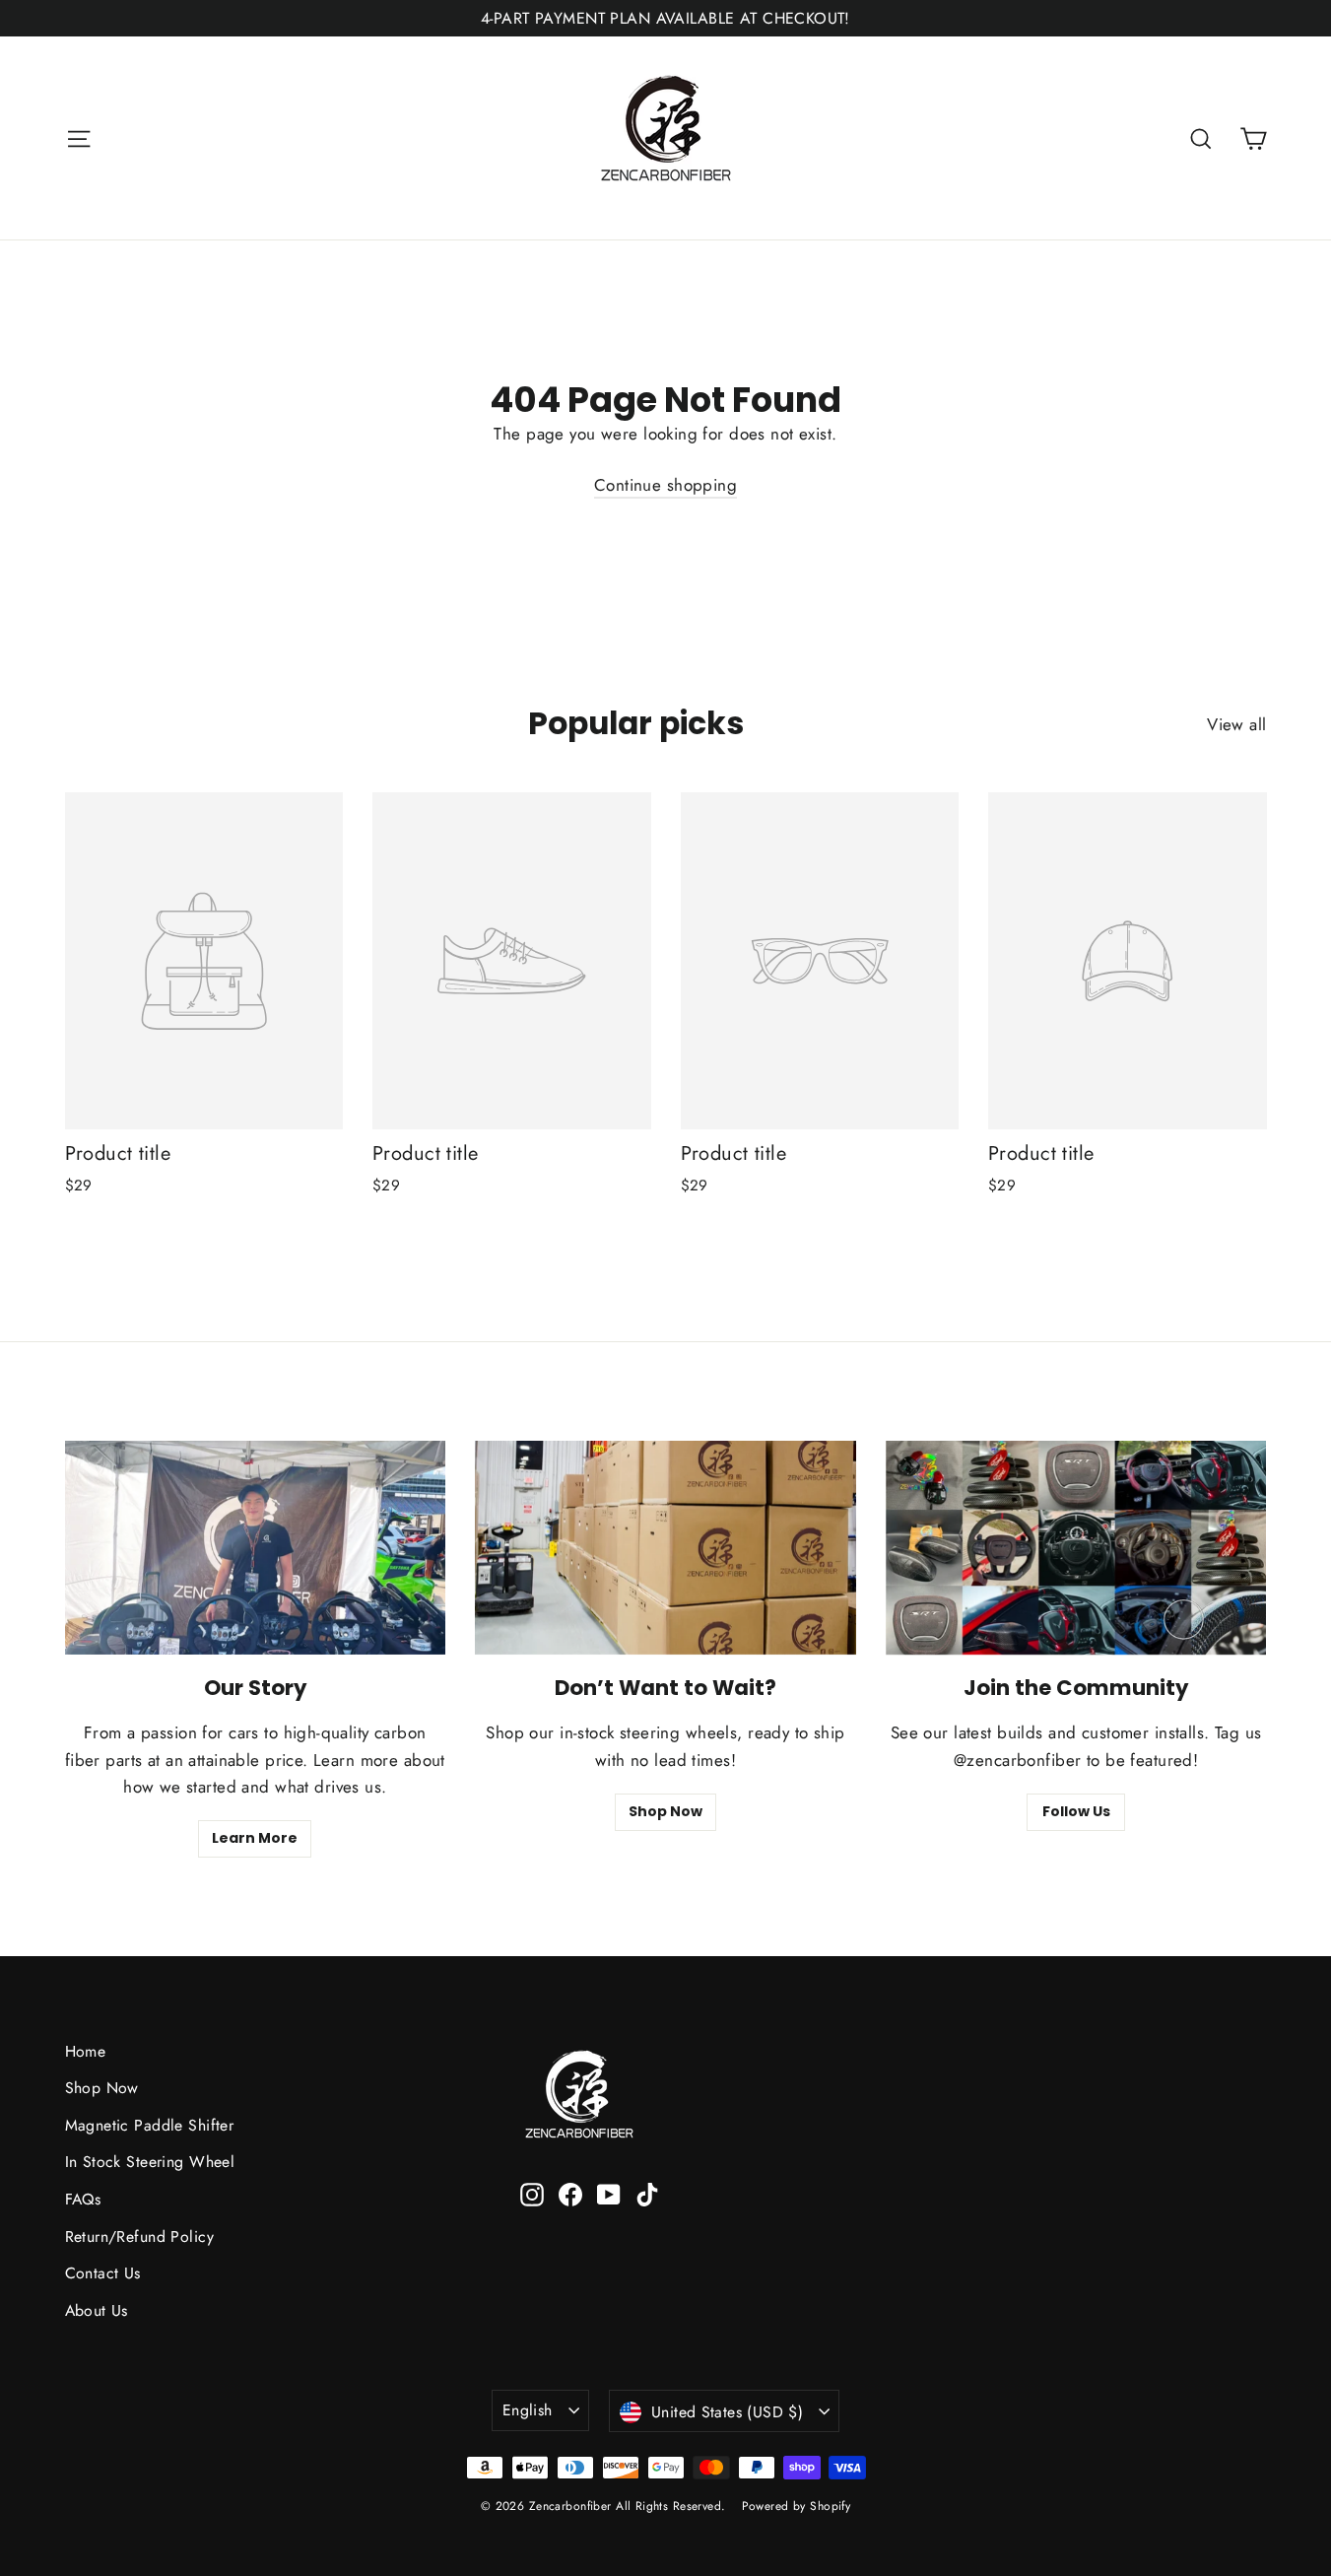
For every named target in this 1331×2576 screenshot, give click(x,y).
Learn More (255, 1838)
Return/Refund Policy (140, 2237)
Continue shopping (665, 485)
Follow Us (1076, 1811)
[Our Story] (256, 1548)
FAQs (83, 2199)
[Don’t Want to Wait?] (665, 1548)
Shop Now (665, 1811)
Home (86, 2051)
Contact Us (103, 2273)
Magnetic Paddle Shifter (150, 2125)
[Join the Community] (1076, 1548)
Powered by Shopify (797, 2506)
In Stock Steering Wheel (150, 2162)
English (528, 2410)
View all (1236, 724)
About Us (97, 2310)
